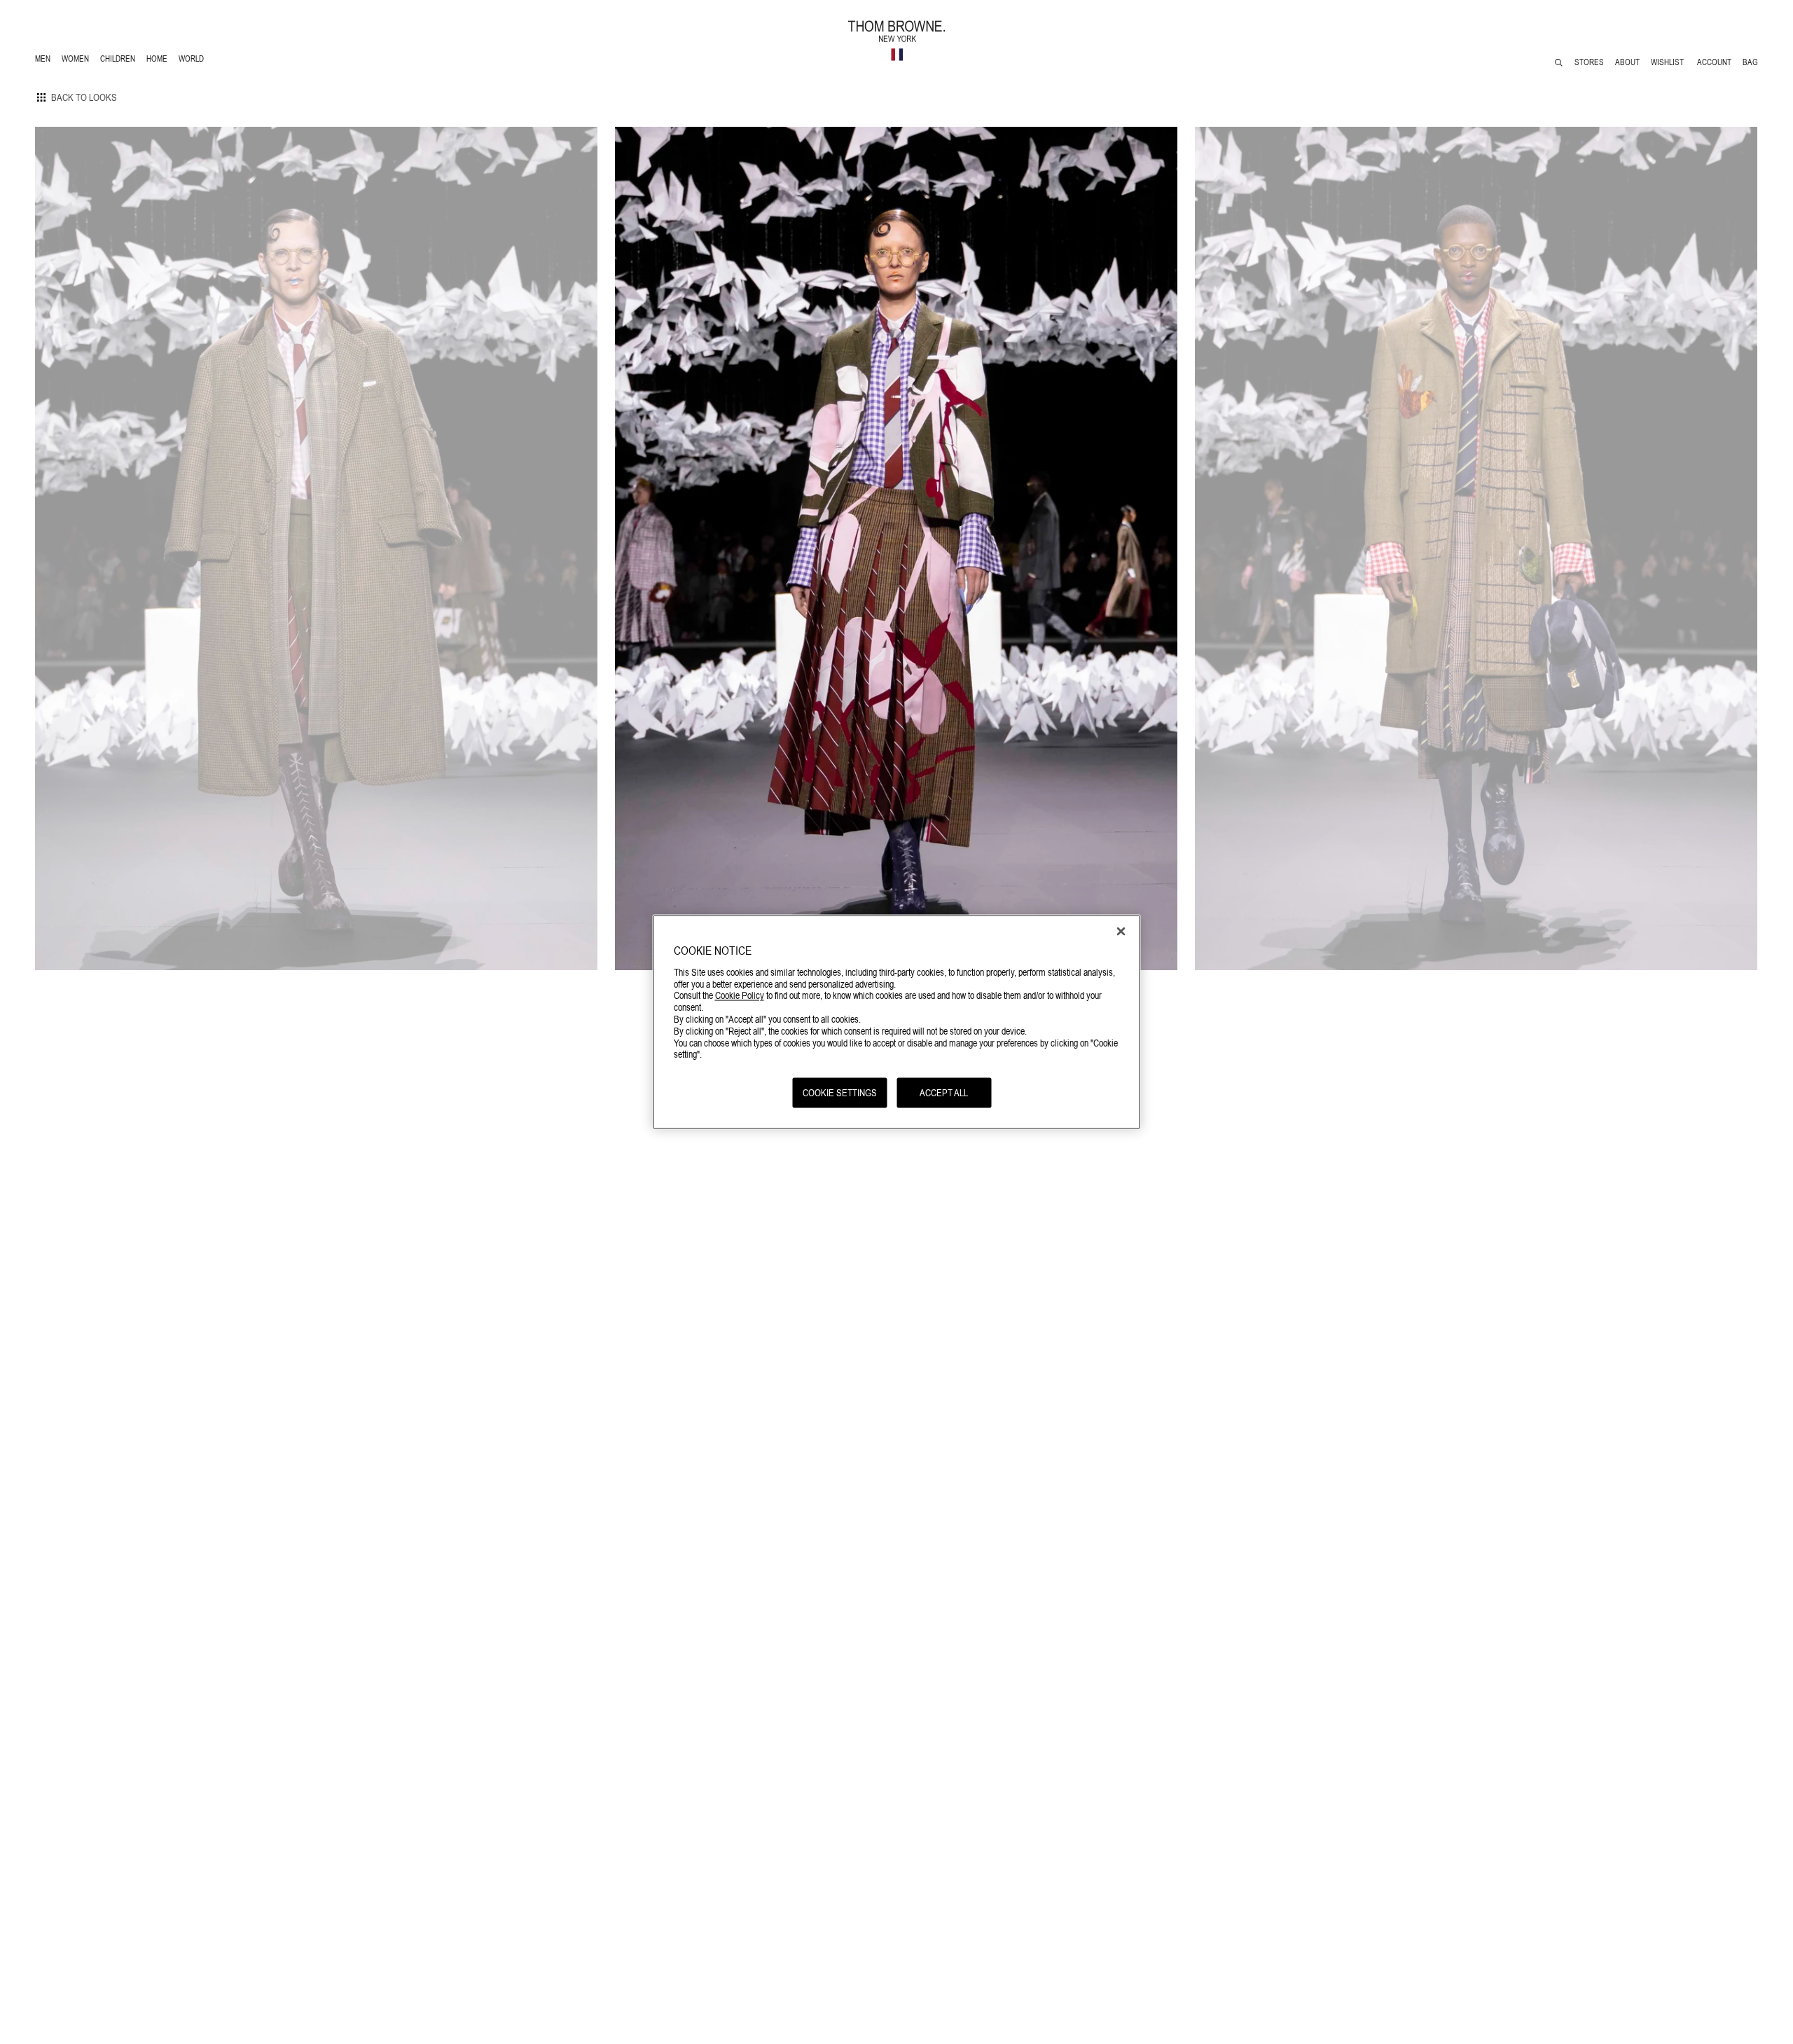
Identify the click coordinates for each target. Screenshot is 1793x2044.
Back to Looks (84, 97)
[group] (316, 548)
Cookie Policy (740, 995)
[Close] (1121, 932)
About (1627, 62)
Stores (1589, 62)
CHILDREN (117, 61)
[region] (897, 1022)
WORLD (194, 61)
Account (1714, 62)
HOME (159, 61)
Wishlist (1668, 62)
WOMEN (77, 61)
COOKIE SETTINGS (840, 1093)
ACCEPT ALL (944, 1093)
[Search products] (1559, 63)
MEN (45, 61)
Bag (1750, 62)
